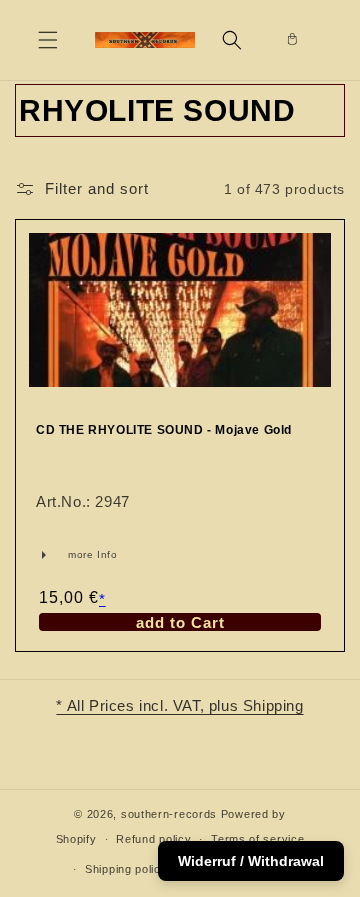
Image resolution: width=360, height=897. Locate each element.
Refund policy (153, 839)
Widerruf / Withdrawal (251, 861)
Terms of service (257, 839)
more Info (62, 555)
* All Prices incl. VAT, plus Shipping (179, 705)
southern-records (169, 814)
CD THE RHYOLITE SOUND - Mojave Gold (164, 430)
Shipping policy (126, 869)
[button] (48, 40)
